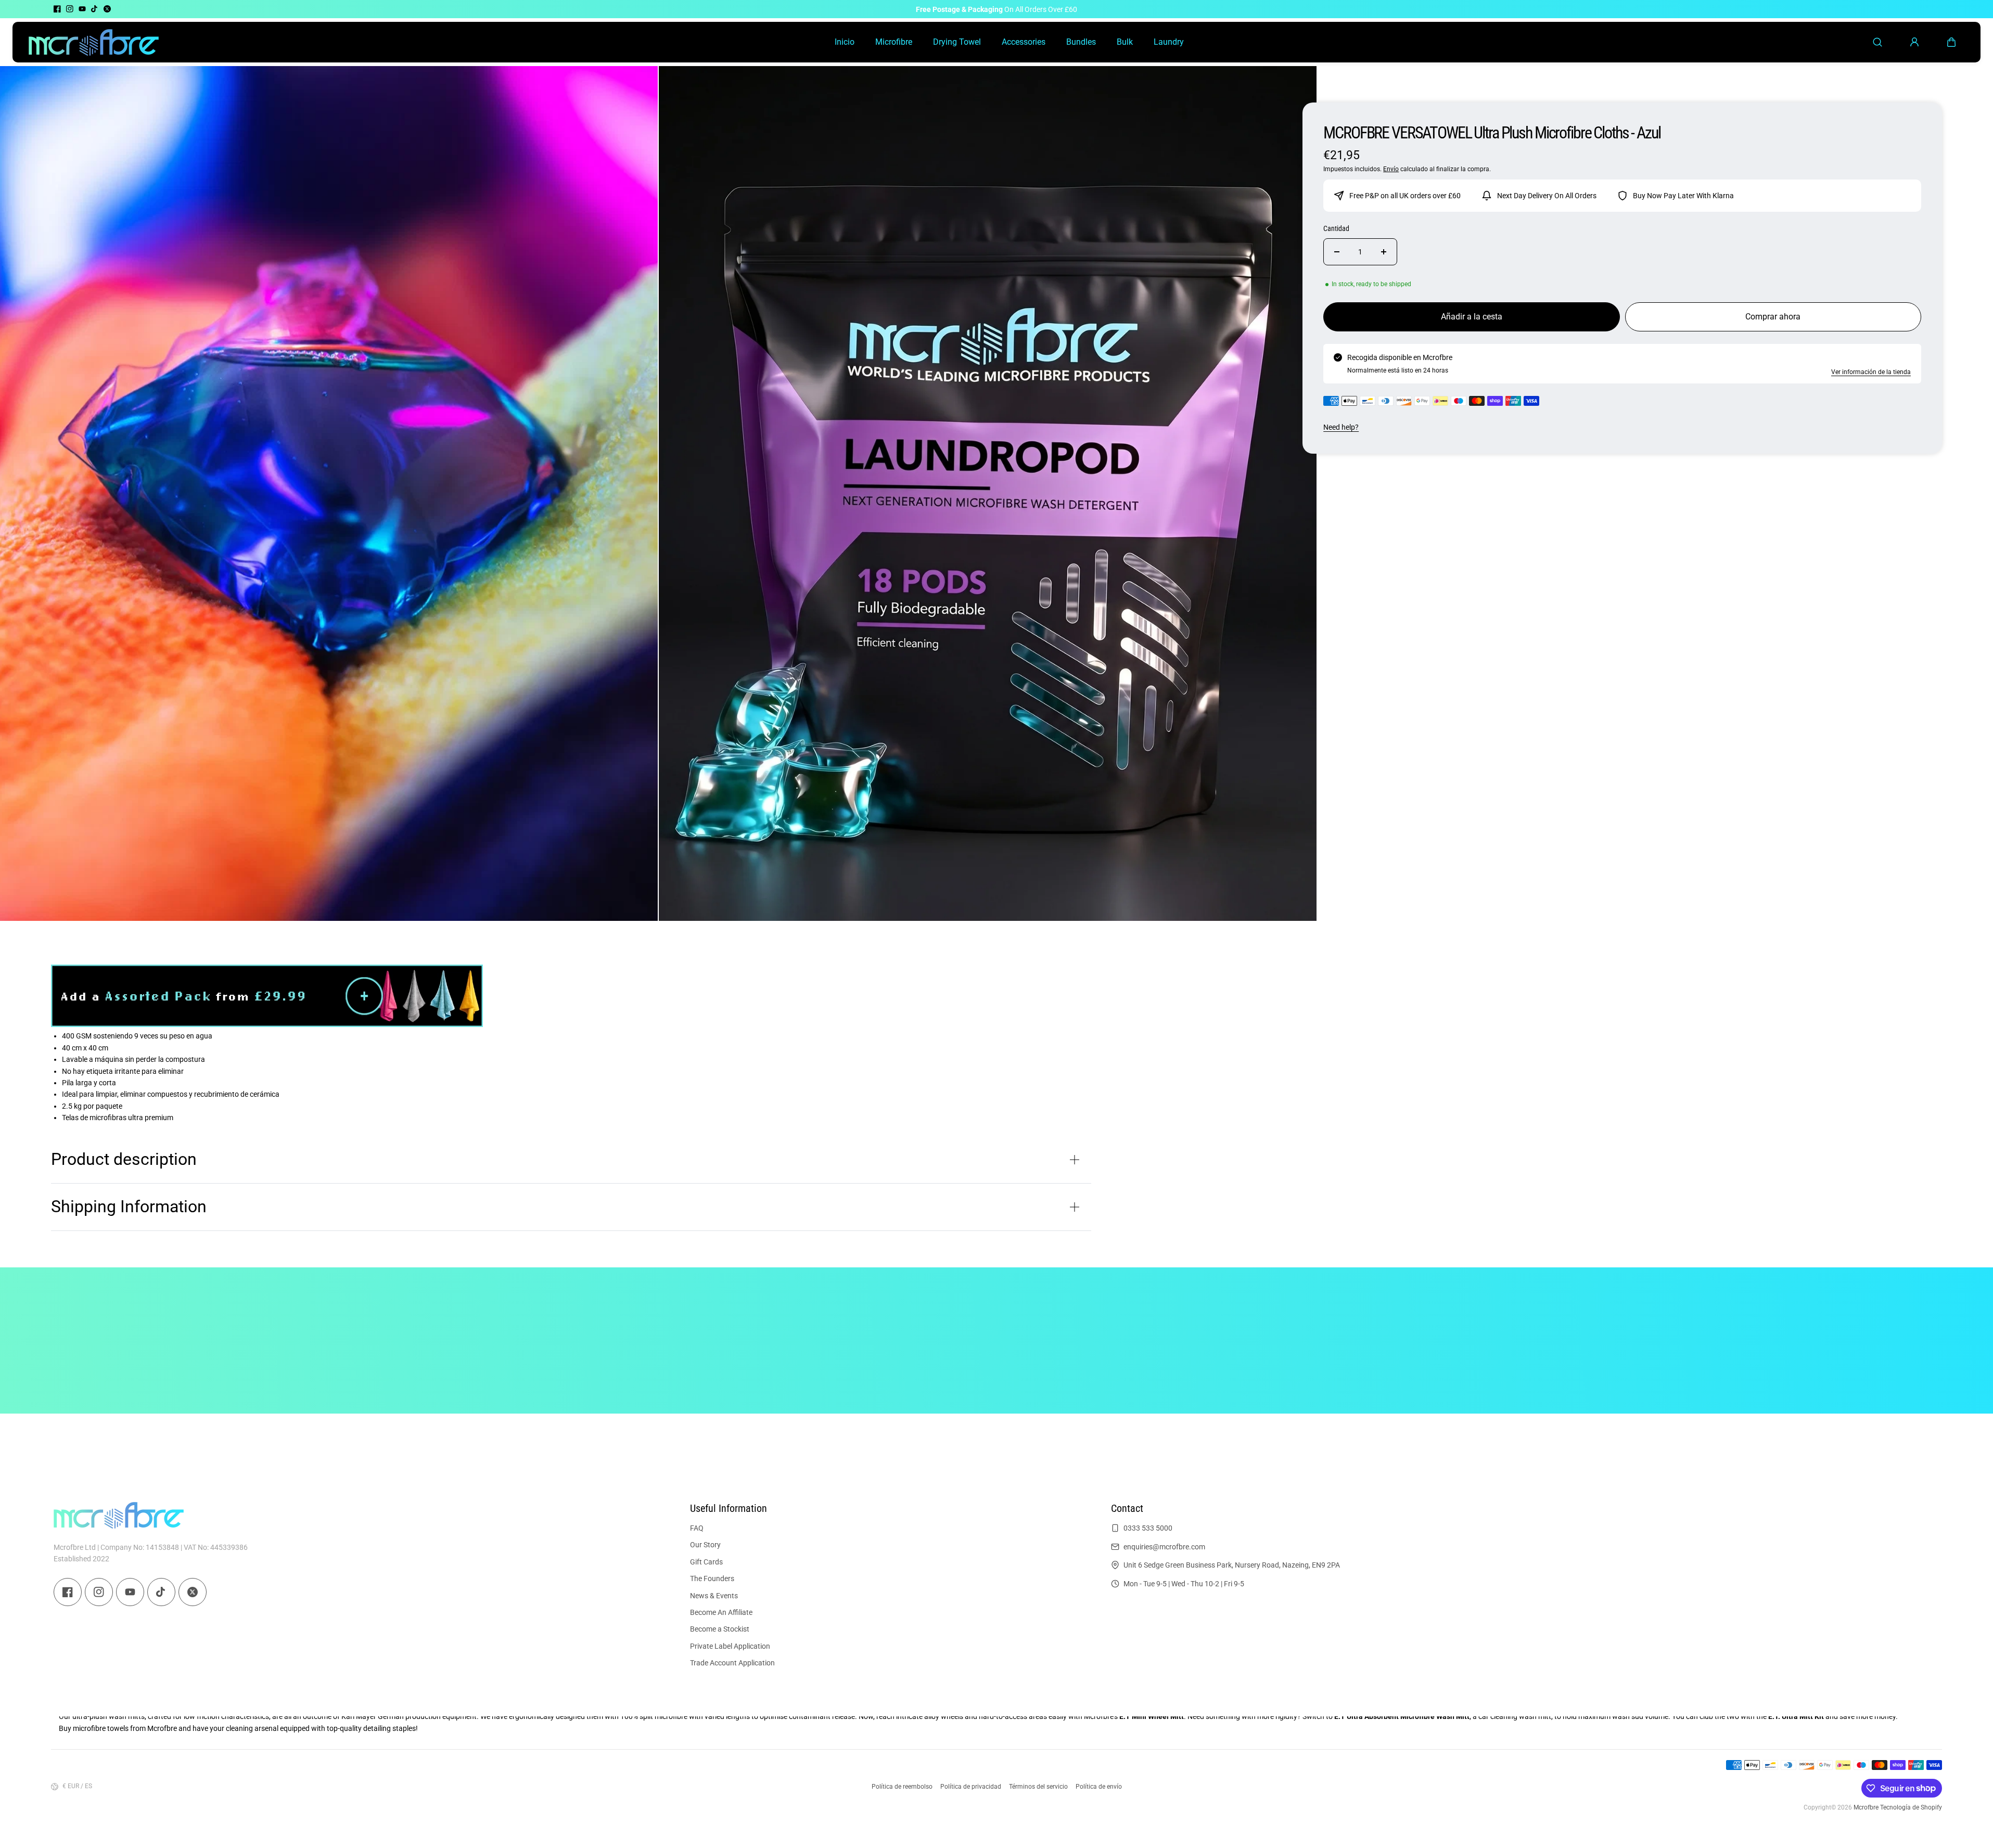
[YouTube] (82, 9)
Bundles (1081, 42)
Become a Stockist (720, 1629)
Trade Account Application (732, 1663)
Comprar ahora (1773, 317)
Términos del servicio (1038, 1787)
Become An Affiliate (721, 1612)
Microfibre (894, 42)
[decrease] (1337, 252)
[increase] (1384, 252)
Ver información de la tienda (1871, 372)
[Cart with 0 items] (1951, 42)
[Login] (1914, 42)
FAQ (697, 1528)
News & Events (714, 1595)
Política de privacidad (971, 1787)
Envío (1391, 169)
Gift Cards (706, 1561)
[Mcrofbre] (94, 42)
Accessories (1024, 42)
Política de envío (1099, 1787)
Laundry (1169, 42)
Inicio (845, 42)
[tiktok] (95, 9)
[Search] (1877, 42)
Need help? (1341, 427)
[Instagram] (70, 9)
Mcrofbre (1866, 1807)
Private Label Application (730, 1646)
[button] (1951, 42)
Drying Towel (957, 42)
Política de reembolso (902, 1787)
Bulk (1125, 42)
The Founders (712, 1578)
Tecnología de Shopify (1911, 1807)
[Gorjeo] (107, 9)
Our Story (705, 1545)
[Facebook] (57, 9)
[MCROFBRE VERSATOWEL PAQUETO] (267, 1024)
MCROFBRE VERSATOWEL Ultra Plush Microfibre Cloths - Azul (1492, 133)
